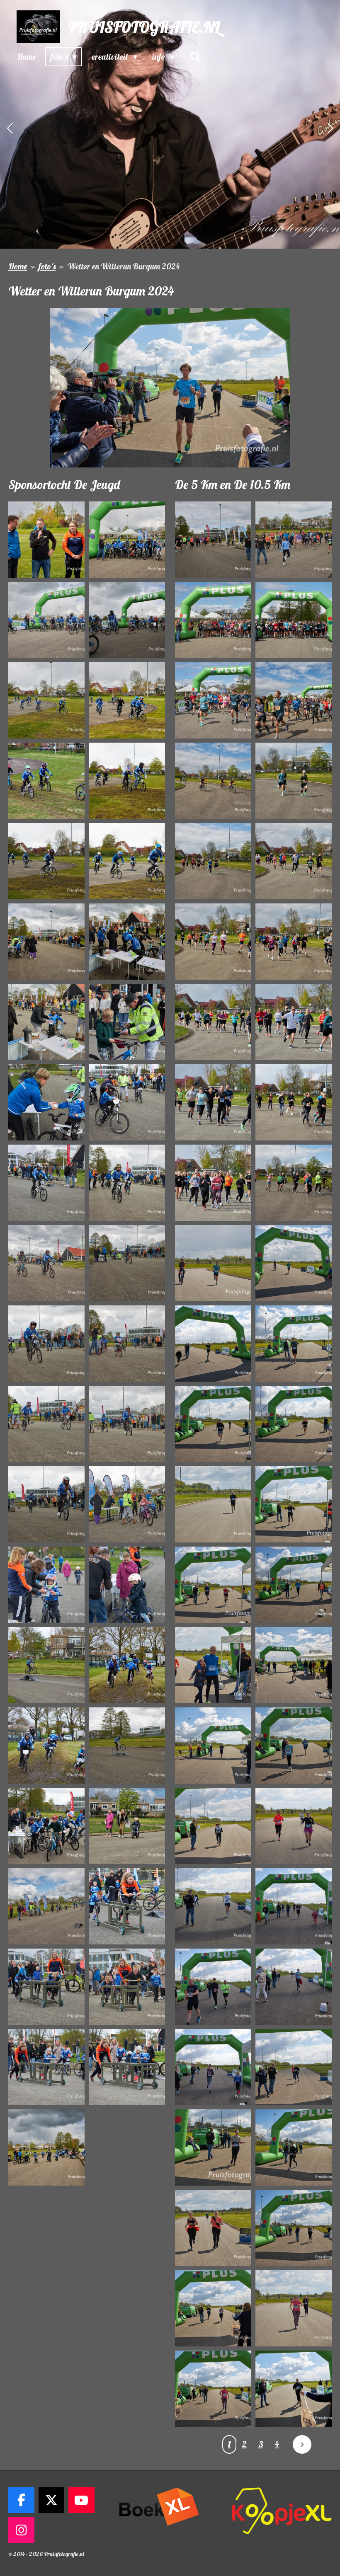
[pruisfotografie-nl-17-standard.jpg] (46, 1183)
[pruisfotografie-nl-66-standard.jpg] (294, 1504)
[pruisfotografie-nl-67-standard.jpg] (213, 1585)
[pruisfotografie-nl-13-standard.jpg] (46, 1022)
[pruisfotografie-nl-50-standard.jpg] (294, 861)
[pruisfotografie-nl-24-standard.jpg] (127, 1424)
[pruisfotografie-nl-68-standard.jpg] (294, 1585)
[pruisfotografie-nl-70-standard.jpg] (294, 1665)
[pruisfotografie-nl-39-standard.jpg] (46, 2067)
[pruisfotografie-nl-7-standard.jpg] (46, 781)
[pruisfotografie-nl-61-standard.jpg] (213, 1344)
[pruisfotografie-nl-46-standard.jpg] (294, 700)
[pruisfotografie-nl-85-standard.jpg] (213, 2308)
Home (18, 266)
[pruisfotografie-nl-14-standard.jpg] (127, 1022)
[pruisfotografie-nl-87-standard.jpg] (213, 2389)
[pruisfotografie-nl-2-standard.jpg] (127, 540)
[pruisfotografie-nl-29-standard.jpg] (46, 1665)
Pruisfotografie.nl (144, 27)
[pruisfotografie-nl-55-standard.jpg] (213, 1102)
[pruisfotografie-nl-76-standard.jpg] (294, 1906)
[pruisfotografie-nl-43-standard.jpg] (213, 620)
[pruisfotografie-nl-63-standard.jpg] (213, 1424)
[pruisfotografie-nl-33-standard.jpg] (46, 1826)
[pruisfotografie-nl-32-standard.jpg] (127, 1746)
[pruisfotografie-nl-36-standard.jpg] (127, 1906)
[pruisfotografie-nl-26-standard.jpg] (127, 1504)
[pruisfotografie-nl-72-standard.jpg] (294, 1746)
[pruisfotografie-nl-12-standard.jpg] (127, 942)
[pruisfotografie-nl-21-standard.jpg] (46, 1344)
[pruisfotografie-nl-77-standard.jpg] (213, 1987)
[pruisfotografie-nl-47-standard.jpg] (213, 781)
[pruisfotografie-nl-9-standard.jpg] (46, 861)
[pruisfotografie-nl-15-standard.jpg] (46, 1102)
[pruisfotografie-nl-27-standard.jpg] (46, 1585)
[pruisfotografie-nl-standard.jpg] (46, 2147)
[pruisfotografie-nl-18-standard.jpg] (127, 1183)
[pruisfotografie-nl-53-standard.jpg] (213, 1022)
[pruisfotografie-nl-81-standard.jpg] (213, 2147)
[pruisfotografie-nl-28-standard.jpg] (127, 1585)
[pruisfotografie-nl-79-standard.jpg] (213, 2067)
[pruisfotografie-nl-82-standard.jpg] (294, 2147)
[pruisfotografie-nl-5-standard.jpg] (46, 700)
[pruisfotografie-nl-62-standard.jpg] (294, 1344)
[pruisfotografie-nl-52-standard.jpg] (294, 942)
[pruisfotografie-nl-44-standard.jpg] (294, 620)
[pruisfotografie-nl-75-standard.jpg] (213, 1906)
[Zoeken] (195, 57)
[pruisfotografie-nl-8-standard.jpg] (127, 781)
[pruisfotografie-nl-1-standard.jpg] (46, 540)
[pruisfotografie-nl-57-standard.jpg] (213, 1183)
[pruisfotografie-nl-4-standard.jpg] (127, 620)
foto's (47, 266)
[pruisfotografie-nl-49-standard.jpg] (213, 861)
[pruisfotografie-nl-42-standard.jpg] (294, 540)
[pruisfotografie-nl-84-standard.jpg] (294, 2228)
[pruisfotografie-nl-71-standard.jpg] (213, 1746)
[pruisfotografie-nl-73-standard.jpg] (213, 1826)
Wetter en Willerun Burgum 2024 (123, 266)
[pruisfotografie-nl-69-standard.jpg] (213, 1665)
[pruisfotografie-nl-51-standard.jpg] (213, 942)
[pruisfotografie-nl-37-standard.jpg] (46, 1987)
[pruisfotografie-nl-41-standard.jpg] (213, 540)
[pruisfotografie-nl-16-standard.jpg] (127, 1102)
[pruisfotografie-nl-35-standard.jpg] (46, 1906)
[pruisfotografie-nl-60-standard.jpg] (294, 1263)
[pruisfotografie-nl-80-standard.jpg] (294, 2067)
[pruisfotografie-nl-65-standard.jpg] (213, 1504)
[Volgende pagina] (302, 2444)
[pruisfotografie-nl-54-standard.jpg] (294, 1022)
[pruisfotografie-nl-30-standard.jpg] (127, 1665)
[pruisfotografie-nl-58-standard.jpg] (294, 1183)
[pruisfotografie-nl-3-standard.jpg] (46, 620)
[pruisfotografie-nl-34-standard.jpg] (127, 1826)
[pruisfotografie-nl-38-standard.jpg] (127, 1987)
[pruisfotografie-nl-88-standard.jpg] (294, 2389)
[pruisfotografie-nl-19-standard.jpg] (46, 1263)
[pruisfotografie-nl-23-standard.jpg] (46, 1424)
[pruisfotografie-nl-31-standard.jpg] (46, 1746)
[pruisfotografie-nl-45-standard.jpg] (213, 700)
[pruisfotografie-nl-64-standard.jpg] (294, 1424)
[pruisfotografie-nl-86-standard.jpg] (294, 2308)
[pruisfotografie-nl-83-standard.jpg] (213, 2228)
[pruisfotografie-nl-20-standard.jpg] (127, 1263)
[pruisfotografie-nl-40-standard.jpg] (127, 2067)
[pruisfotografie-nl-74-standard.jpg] (294, 1826)
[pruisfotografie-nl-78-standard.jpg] (294, 1987)
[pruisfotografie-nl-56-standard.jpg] (294, 1102)
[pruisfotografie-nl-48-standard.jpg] (294, 781)
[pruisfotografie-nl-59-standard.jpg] (213, 1263)
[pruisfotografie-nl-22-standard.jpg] (127, 1344)
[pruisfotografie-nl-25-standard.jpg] (46, 1504)
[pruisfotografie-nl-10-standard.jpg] (127, 861)
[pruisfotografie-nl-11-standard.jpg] (46, 942)
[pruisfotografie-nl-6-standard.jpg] (127, 700)
